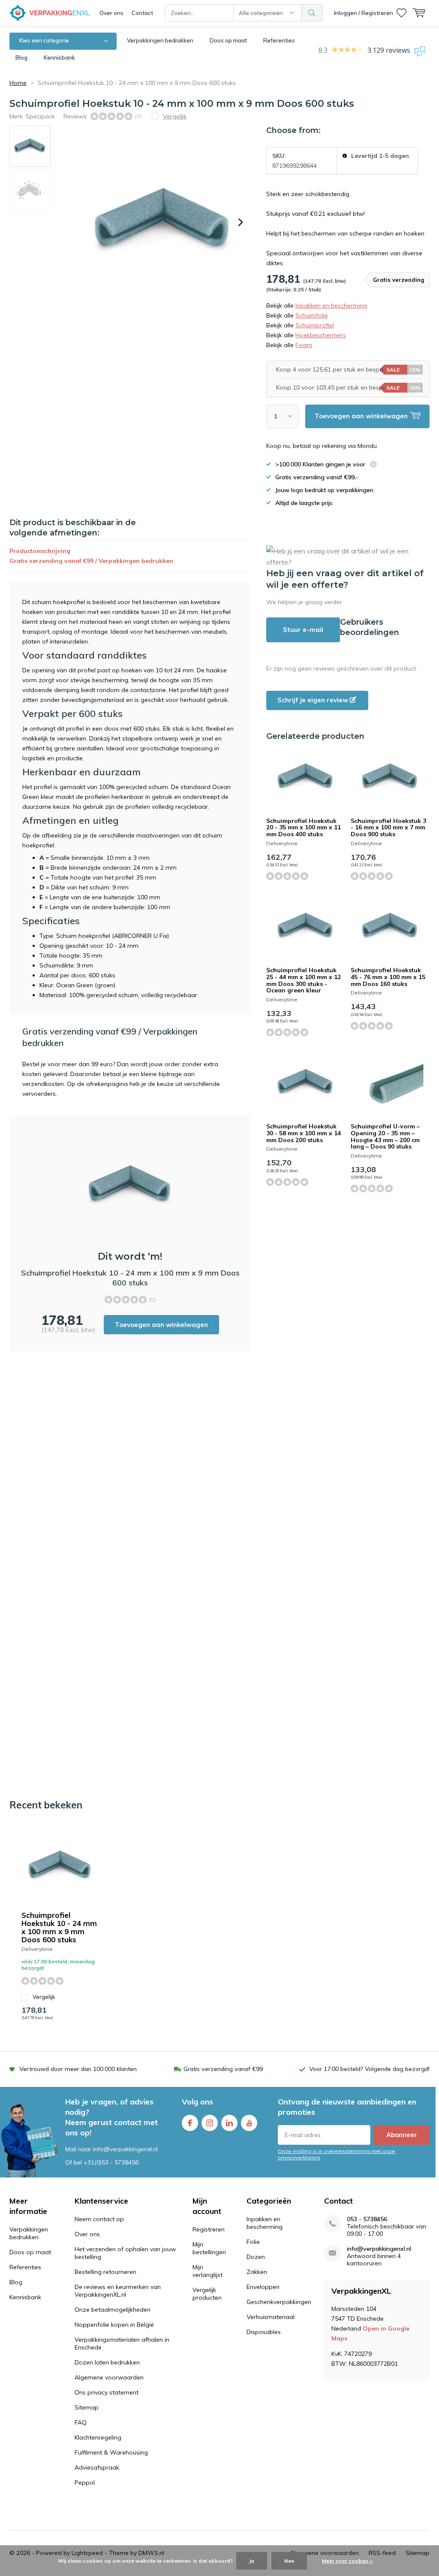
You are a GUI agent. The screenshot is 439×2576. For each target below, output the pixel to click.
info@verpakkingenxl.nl (379, 2249)
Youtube (249, 2123)
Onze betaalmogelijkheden (113, 2310)
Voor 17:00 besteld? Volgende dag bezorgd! (369, 2069)
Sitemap (87, 2407)
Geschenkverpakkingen (279, 2302)
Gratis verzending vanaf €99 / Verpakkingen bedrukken (91, 561)
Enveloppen (263, 2287)
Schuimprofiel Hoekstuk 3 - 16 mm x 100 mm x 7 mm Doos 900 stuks (388, 827)
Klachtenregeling (98, 2437)
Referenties (279, 40)
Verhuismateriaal (271, 2317)
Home (18, 83)
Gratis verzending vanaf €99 (223, 2069)
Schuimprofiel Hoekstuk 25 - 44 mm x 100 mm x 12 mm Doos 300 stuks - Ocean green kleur (304, 980)
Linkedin (229, 2123)
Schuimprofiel (315, 325)
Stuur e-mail (303, 630)
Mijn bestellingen (209, 2248)
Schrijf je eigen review (314, 700)
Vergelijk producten (207, 2294)
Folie (253, 2242)
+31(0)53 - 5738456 (111, 2162)
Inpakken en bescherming (331, 305)
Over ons (111, 13)
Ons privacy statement (107, 2392)
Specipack (40, 116)
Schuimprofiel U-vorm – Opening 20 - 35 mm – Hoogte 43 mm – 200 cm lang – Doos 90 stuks (385, 1136)
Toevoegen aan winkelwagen (161, 1325)
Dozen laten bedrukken (107, 2362)
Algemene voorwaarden (109, 2377)
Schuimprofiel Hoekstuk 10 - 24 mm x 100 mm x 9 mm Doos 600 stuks (59, 1927)
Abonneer (402, 2135)
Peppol (85, 2482)
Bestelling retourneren (105, 2272)
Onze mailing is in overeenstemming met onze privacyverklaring (337, 2154)
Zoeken (312, 13)
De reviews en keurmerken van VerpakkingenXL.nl (118, 2291)
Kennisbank (59, 57)
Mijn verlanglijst (207, 2271)
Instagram (210, 2123)
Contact (142, 13)
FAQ (81, 2422)
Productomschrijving (40, 551)
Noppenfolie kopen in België (114, 2325)
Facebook (190, 2123)
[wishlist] (401, 13)
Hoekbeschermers (321, 335)
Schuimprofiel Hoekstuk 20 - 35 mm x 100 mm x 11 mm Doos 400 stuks (304, 827)
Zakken (257, 2272)
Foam (304, 345)
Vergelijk (44, 1997)
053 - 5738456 (367, 2219)
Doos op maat (228, 40)
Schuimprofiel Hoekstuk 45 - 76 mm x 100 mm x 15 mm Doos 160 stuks (388, 977)
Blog (21, 57)
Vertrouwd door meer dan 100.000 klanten (78, 2069)
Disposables (264, 2332)
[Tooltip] (373, 465)
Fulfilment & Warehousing (111, 2452)
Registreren (209, 2229)
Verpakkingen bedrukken (160, 40)
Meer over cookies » (347, 2561)
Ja (252, 2561)
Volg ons (197, 2102)
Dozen (256, 2257)
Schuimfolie (312, 315)
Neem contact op (99, 2219)
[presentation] (241, 222)
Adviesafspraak (97, 2467)
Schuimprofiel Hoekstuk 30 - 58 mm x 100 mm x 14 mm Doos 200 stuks (304, 1133)
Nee (289, 2561)
